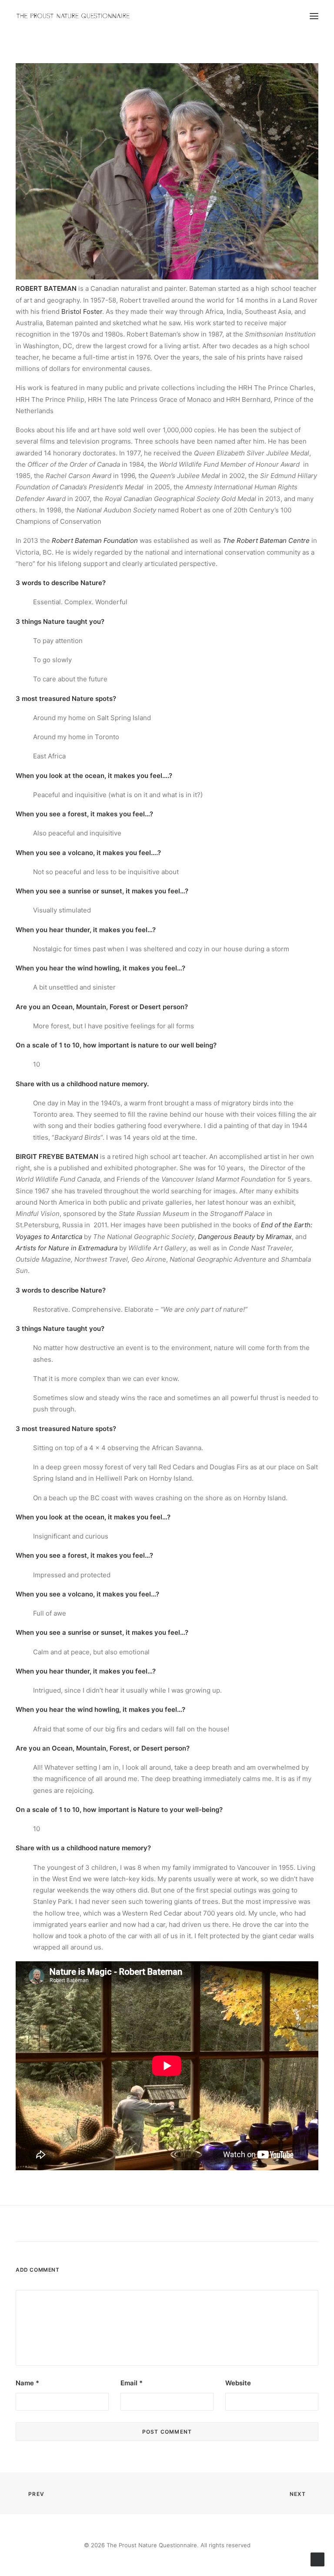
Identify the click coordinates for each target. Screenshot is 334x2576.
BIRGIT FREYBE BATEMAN (57, 1157)
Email (132, 2383)
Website (238, 2383)
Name (27, 2383)
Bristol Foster (82, 311)
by (245, 1237)
